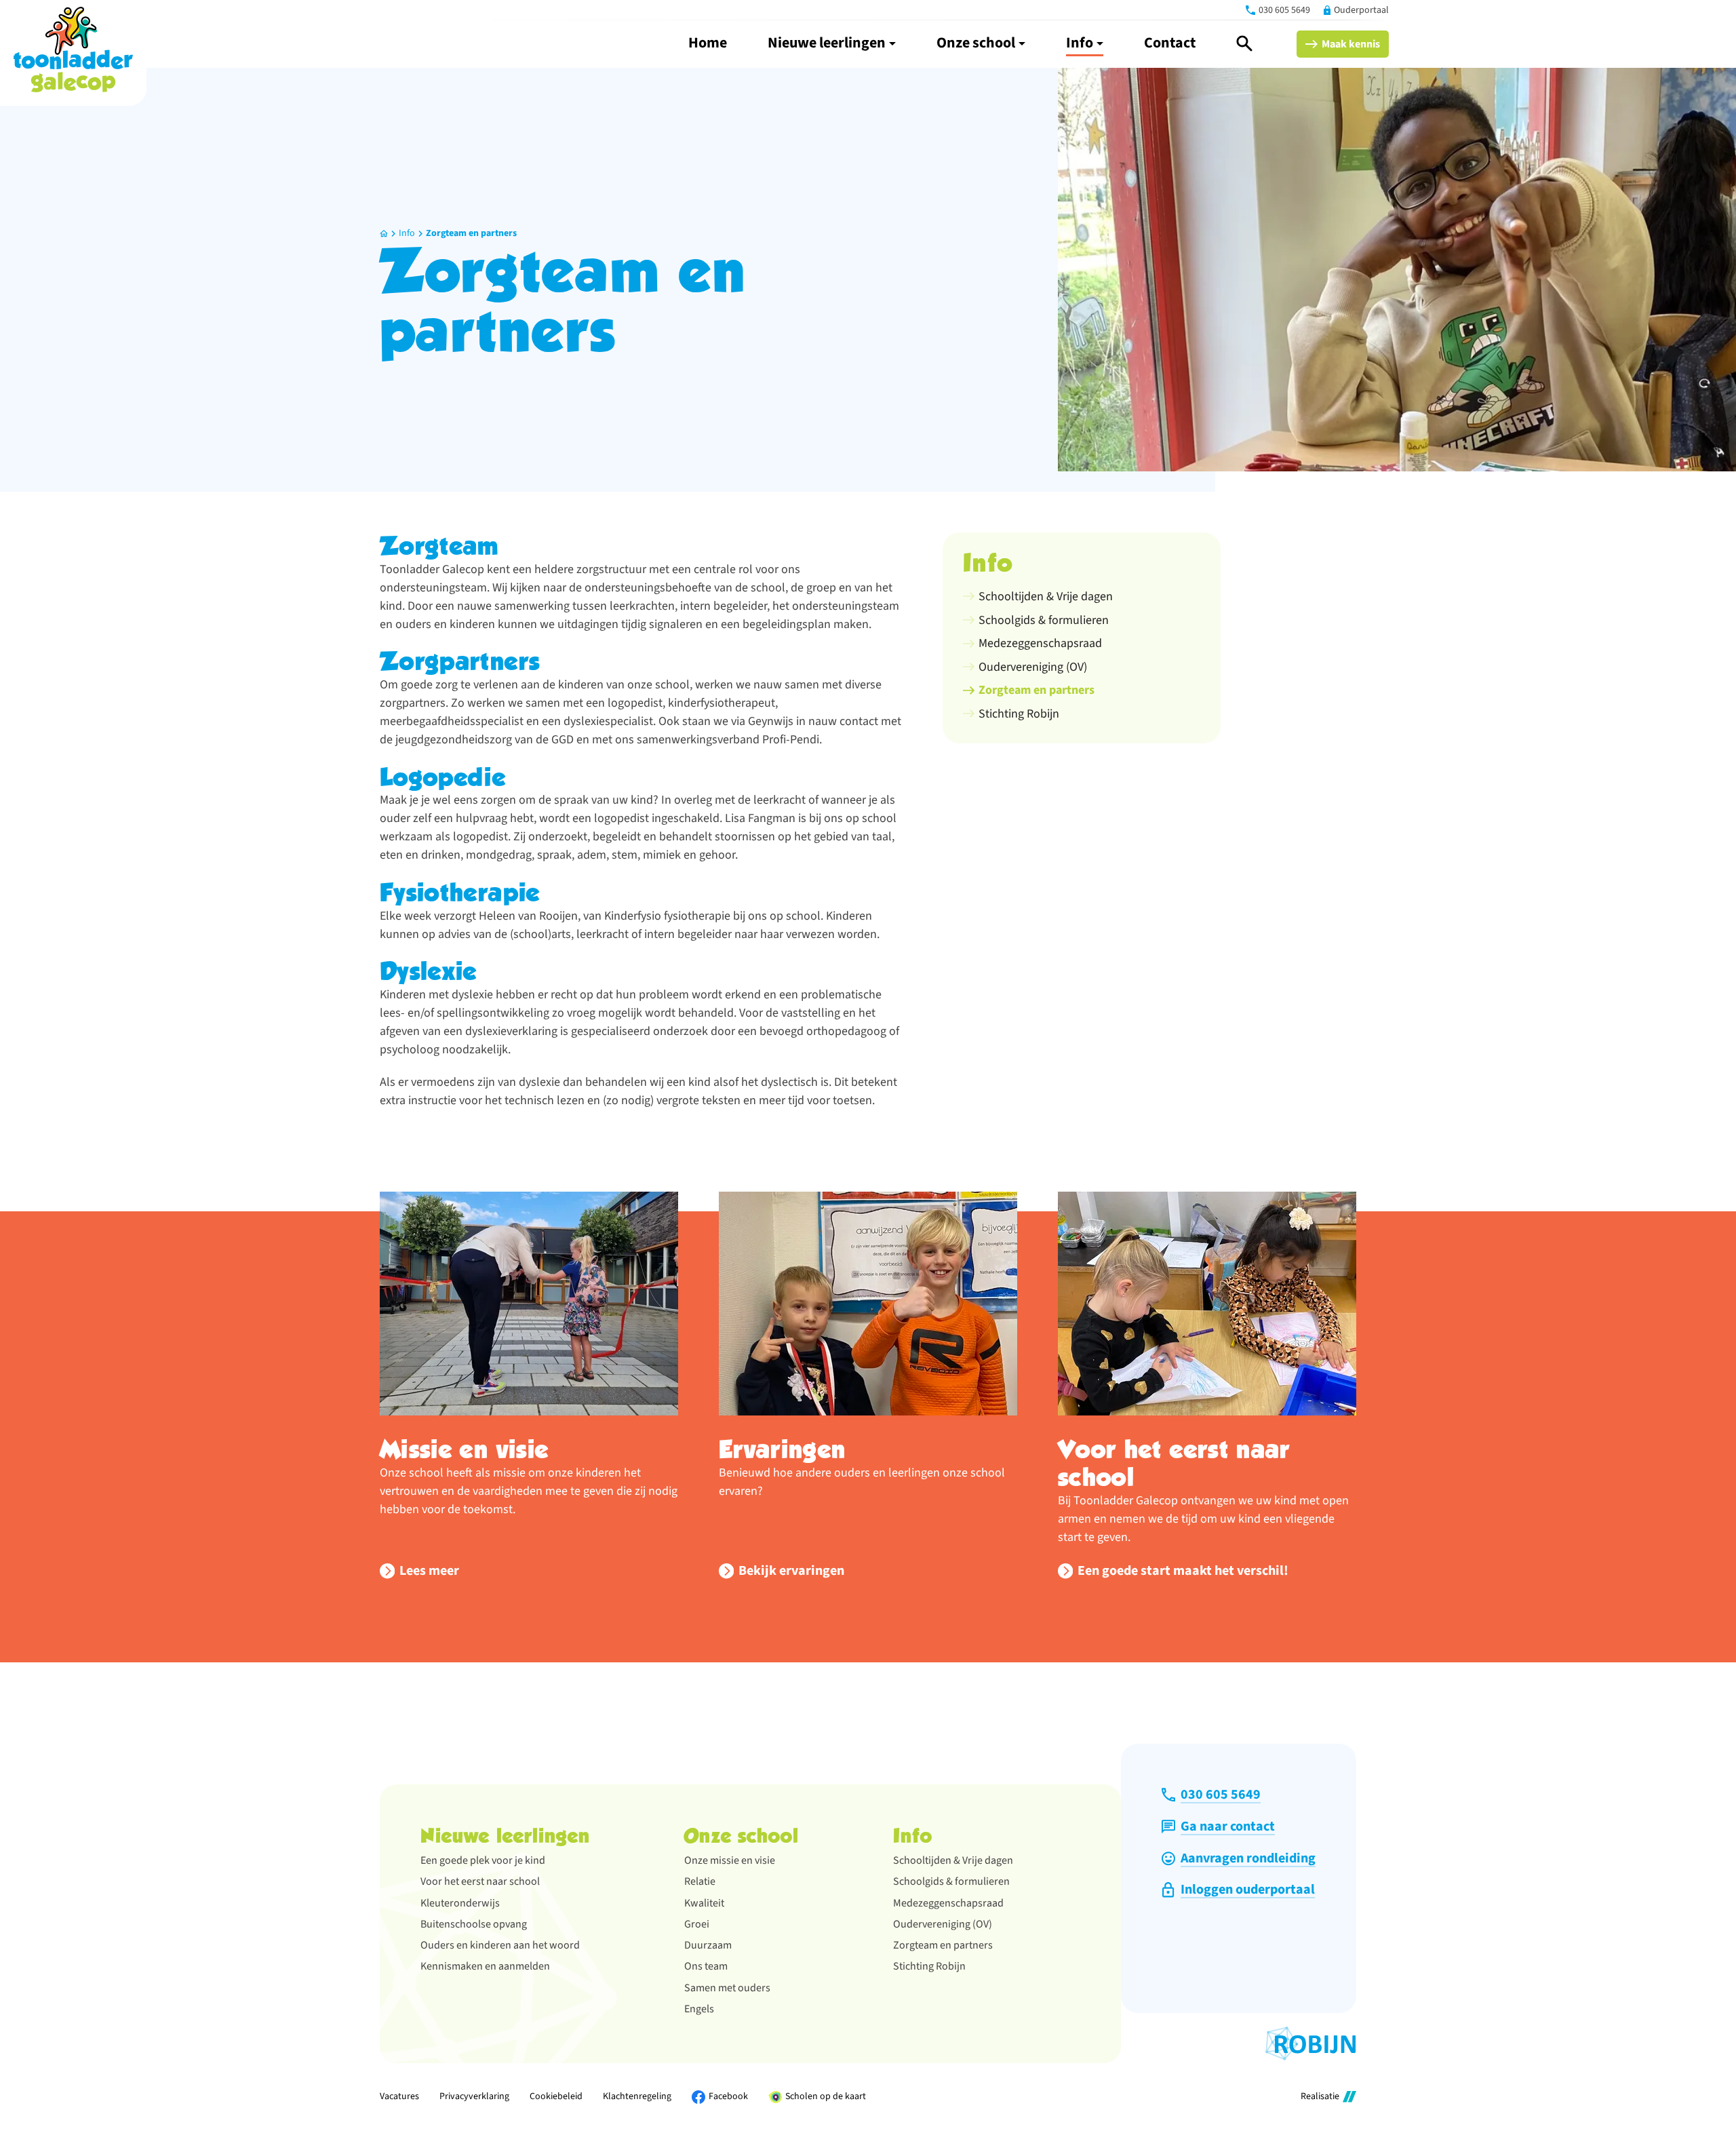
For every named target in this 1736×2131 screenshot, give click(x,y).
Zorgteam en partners (471, 233)
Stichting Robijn (929, 1966)
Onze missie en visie (730, 1860)
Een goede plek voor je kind (483, 1860)
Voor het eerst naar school (1174, 1463)
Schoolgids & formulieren (951, 1881)
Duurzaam (708, 1945)
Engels (699, 2009)
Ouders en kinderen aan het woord (500, 1945)
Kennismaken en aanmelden (485, 1966)
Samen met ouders (727, 1988)
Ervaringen (783, 1449)
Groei (697, 1924)
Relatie (700, 1881)
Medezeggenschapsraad (948, 1903)
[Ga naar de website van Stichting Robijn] (1311, 2044)
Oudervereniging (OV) (943, 1924)
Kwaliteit (704, 1903)
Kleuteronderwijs (460, 1903)
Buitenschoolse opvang (474, 1924)
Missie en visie (464, 1449)
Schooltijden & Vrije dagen (953, 1860)
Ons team (706, 1966)
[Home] (73, 50)
